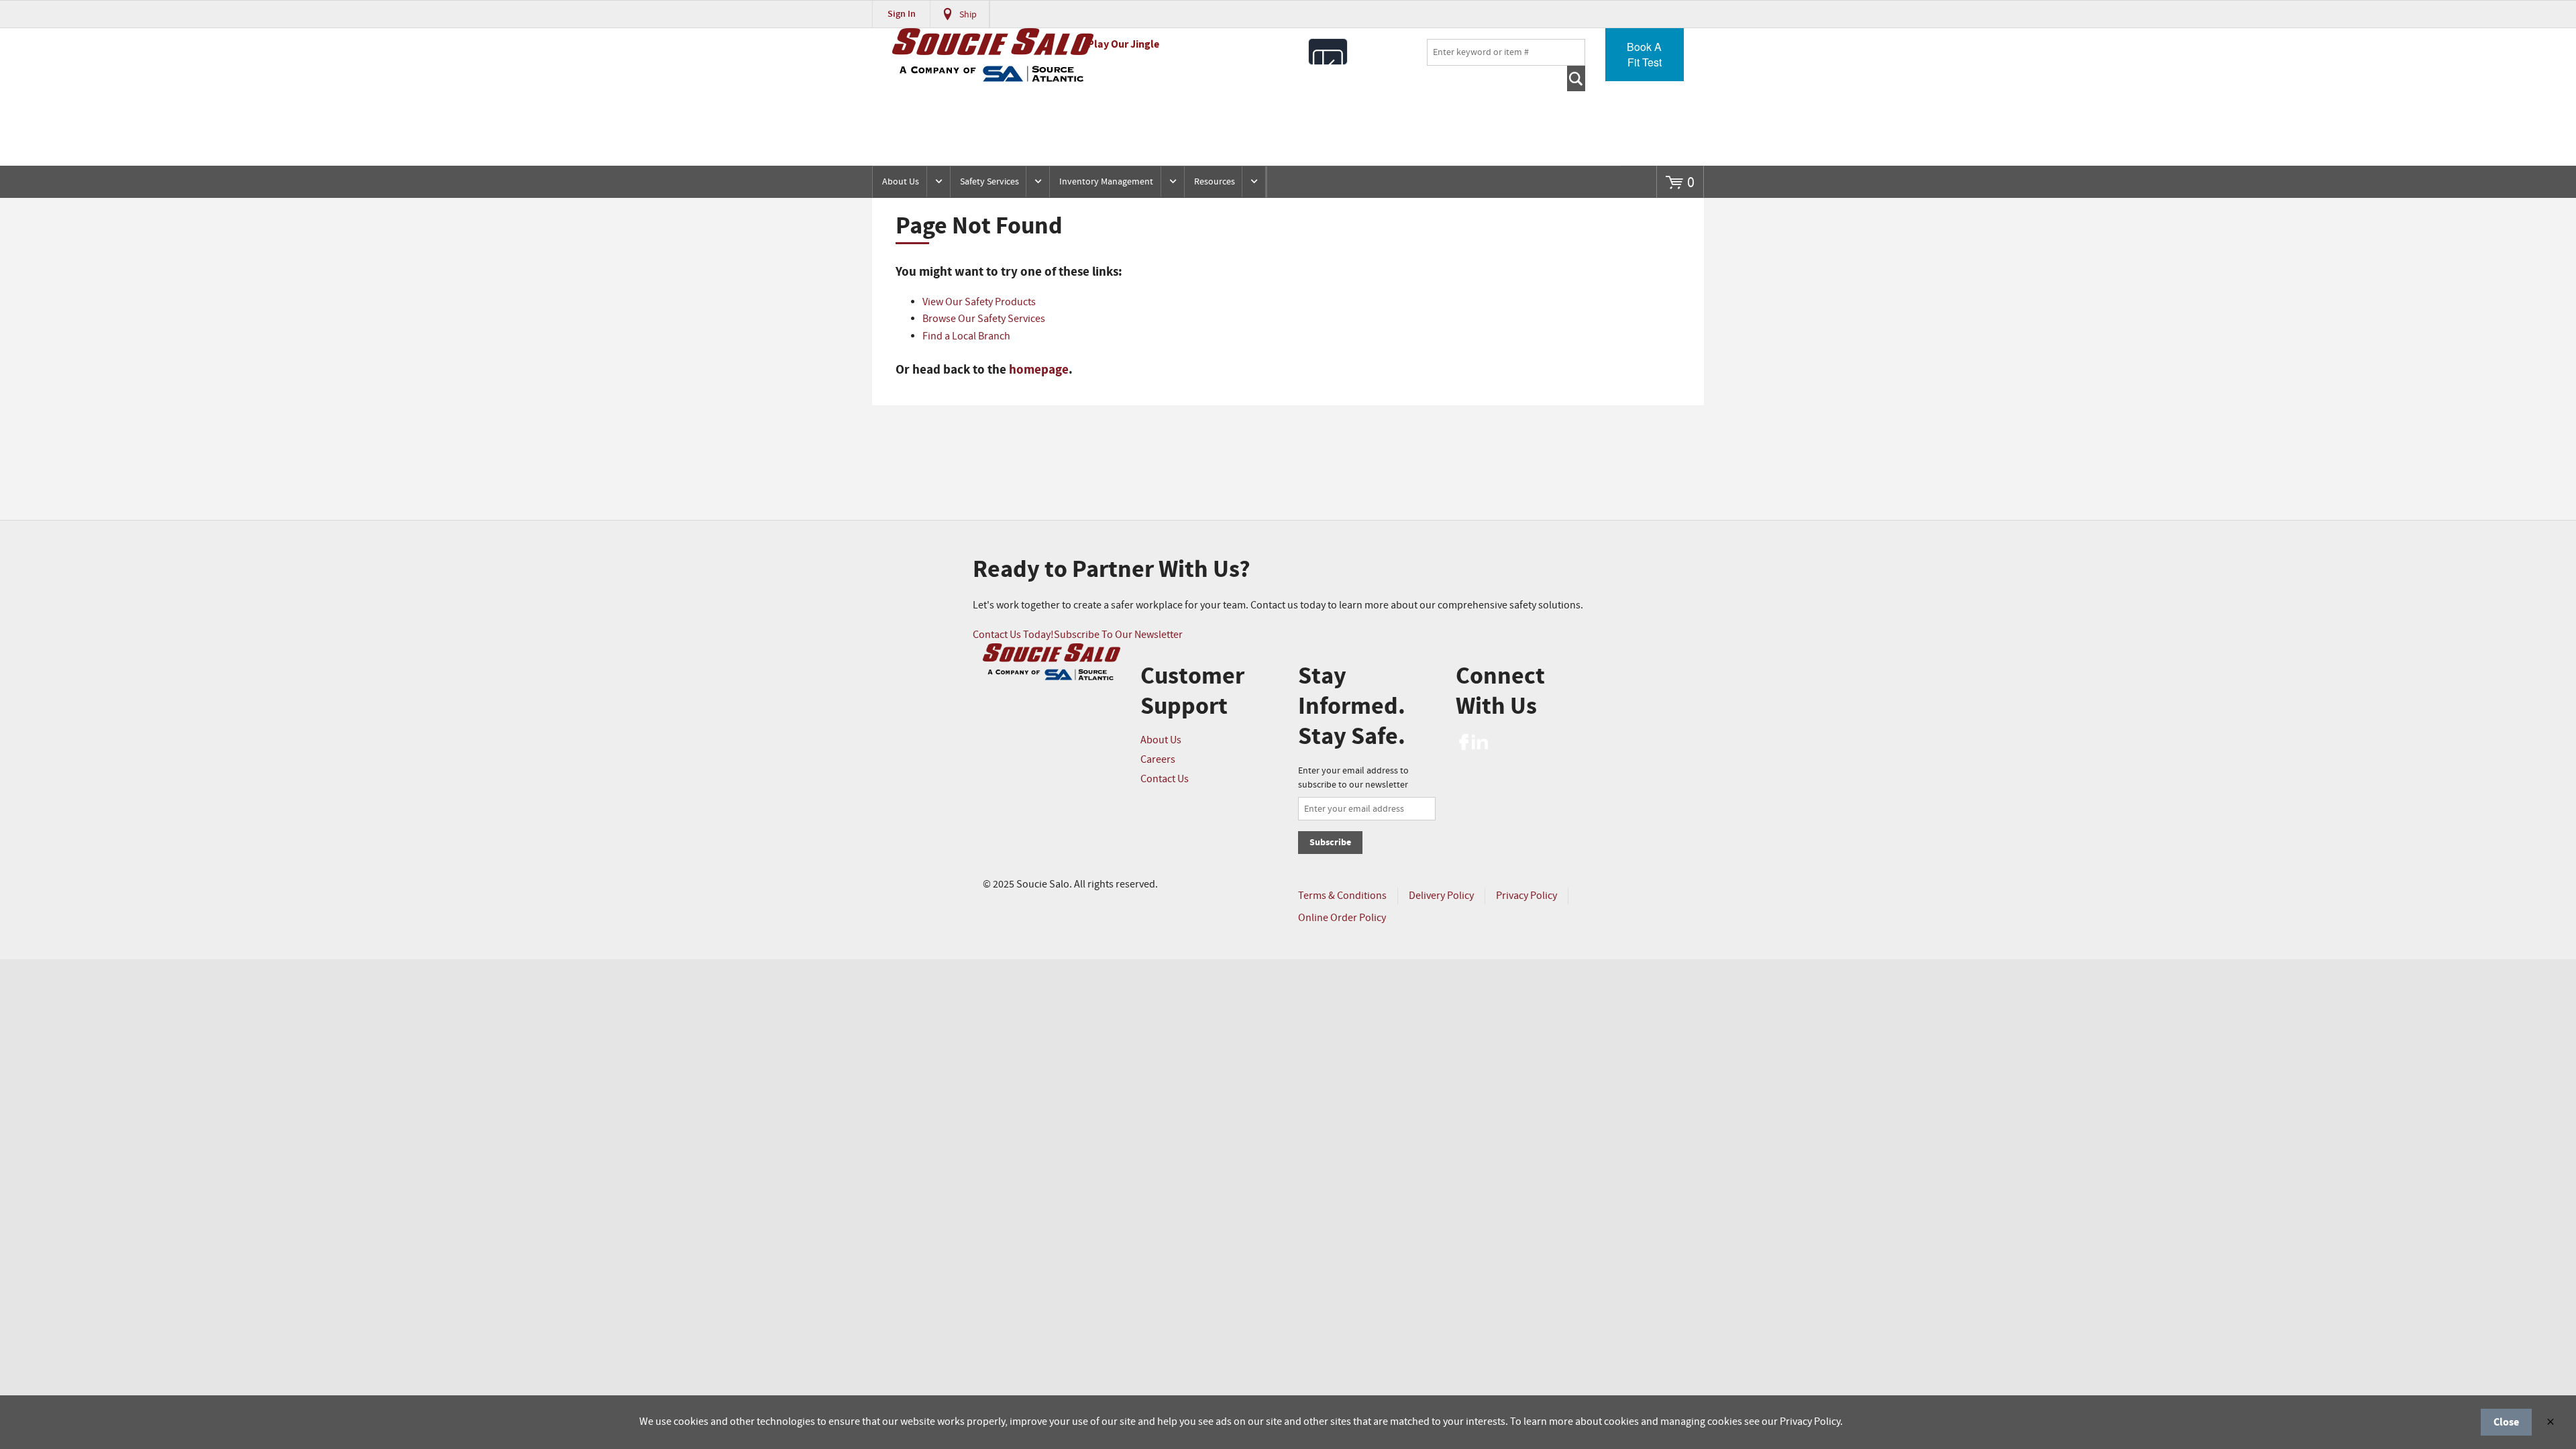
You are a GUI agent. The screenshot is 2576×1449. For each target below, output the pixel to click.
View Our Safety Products (979, 302)
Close (2506, 1422)
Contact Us (1165, 779)
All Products (1328, 52)
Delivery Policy (1441, 896)
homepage (1039, 370)
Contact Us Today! (1013, 635)
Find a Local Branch (966, 336)
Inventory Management (1106, 182)
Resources (1215, 182)
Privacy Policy (1526, 896)
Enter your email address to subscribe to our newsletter (1353, 778)
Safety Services (989, 182)
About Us (901, 182)
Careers (1158, 760)
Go (1576, 78)
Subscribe (1330, 842)
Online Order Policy (1342, 918)
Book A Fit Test (1644, 54)
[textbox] (1506, 52)
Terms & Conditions (1342, 896)
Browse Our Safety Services (984, 319)
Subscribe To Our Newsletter (1118, 635)
